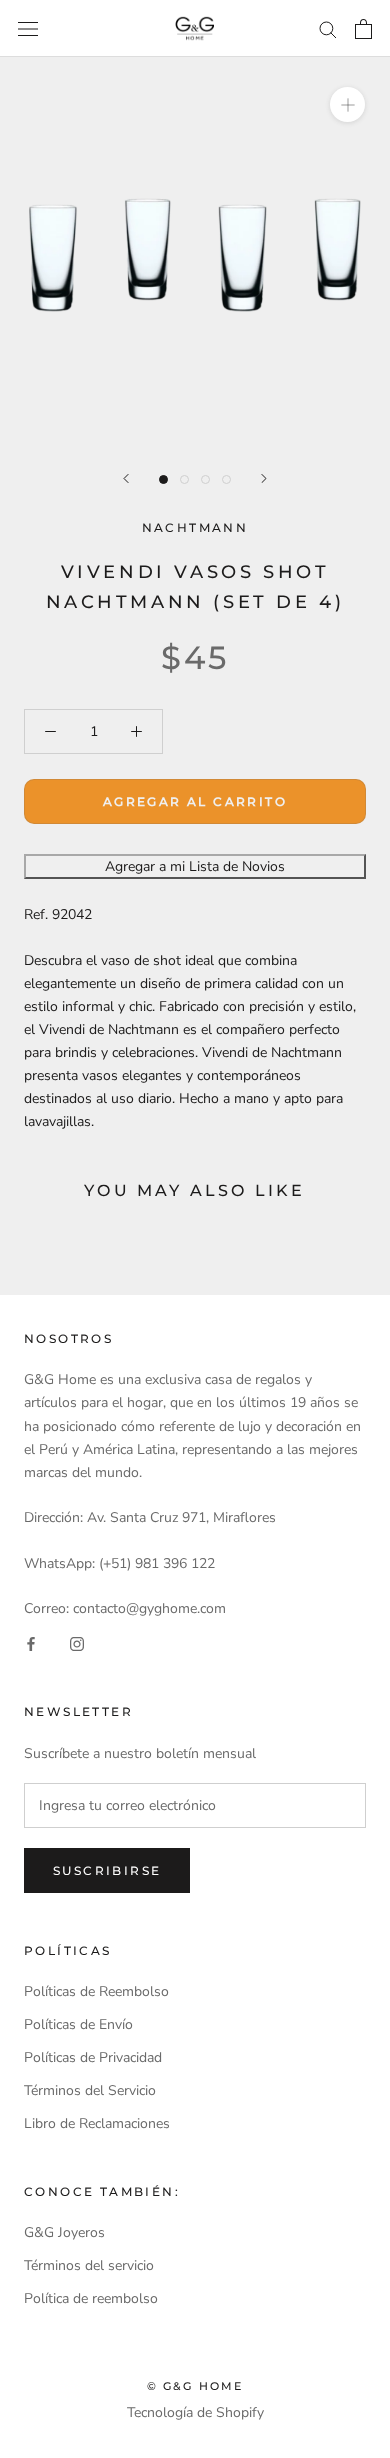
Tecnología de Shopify (195, 2412)
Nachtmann (195, 527)
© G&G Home (195, 2386)
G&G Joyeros (64, 2232)
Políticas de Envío (78, 2024)
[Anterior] (126, 478)
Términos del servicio (89, 2265)
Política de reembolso (91, 2298)
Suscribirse (107, 1870)
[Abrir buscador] (28, 28)
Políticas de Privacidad (93, 2057)
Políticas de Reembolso (96, 1991)
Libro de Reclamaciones (97, 2123)
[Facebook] (31, 1642)
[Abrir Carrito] (363, 29)
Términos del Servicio (90, 2090)
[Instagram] (77, 1642)
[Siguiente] (264, 478)
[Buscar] (328, 28)
